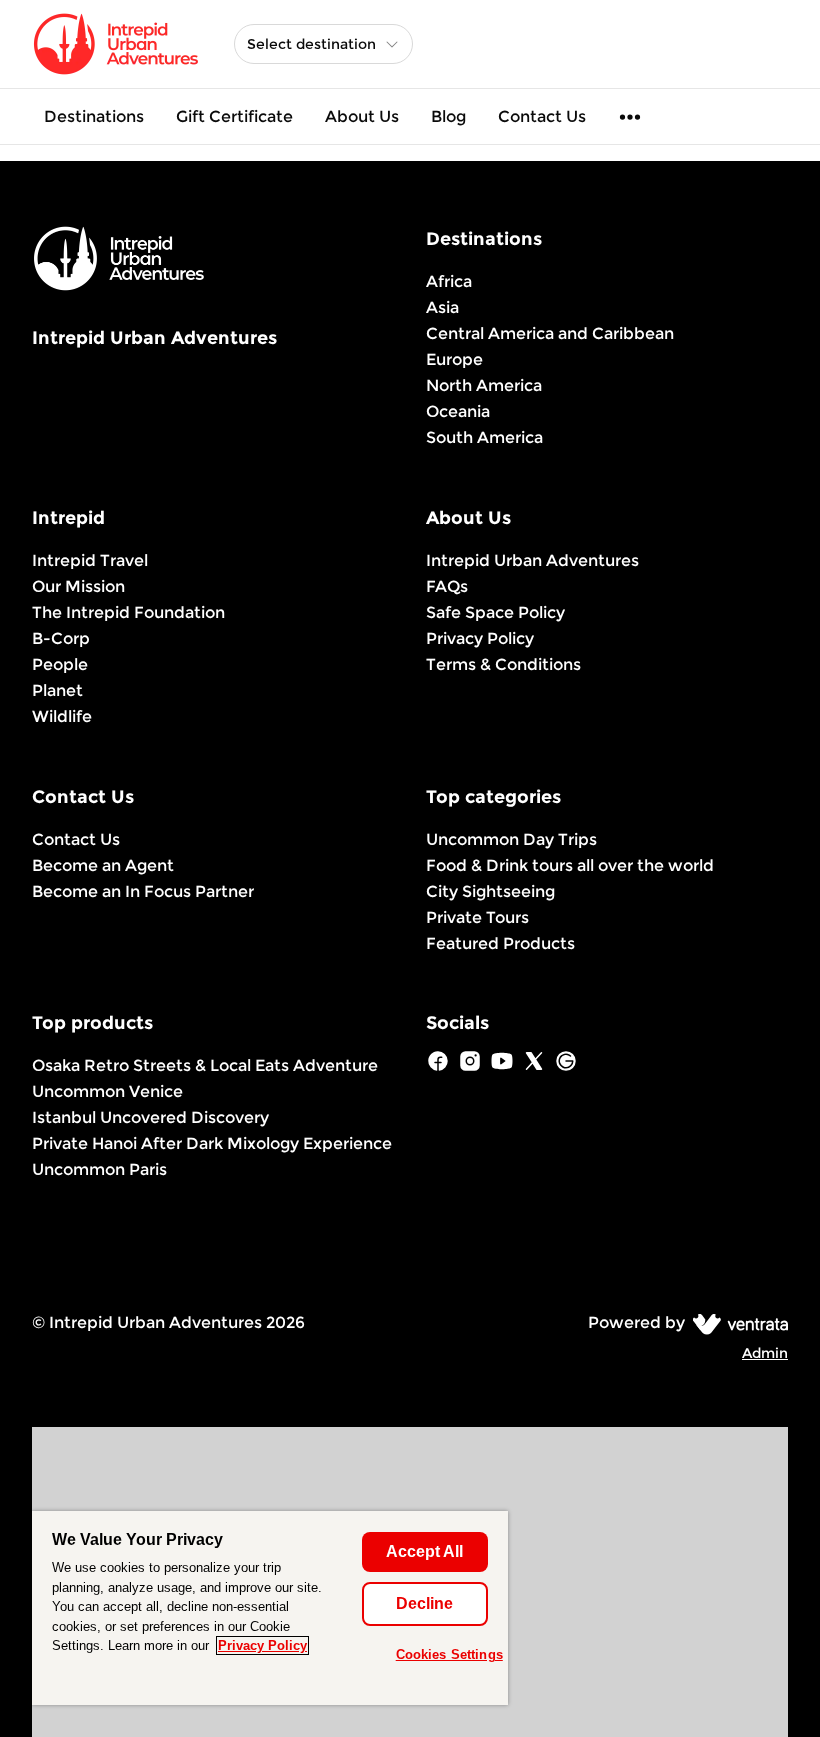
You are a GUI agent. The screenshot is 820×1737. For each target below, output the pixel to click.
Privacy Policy (480, 638)
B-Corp (61, 638)
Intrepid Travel (90, 560)
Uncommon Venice (107, 1091)
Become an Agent (103, 865)
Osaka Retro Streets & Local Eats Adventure (205, 1065)
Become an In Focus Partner (143, 891)
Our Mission (78, 586)
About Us (362, 116)
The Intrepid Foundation (128, 612)
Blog (448, 116)
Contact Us (542, 116)
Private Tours (477, 917)
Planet (57, 690)
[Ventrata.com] (736, 1322)
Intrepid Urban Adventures (532, 560)
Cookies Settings (449, 1654)
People (60, 664)
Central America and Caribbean (550, 333)
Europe (454, 359)
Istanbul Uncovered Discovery (150, 1117)
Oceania (458, 411)
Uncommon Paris (99, 1169)
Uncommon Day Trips (511, 839)
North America (484, 385)
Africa (449, 281)
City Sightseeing (490, 891)
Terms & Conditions (503, 664)
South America (484, 437)
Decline (424, 1603)
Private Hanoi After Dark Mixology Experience (212, 1143)
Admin (765, 1353)
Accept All (424, 1551)
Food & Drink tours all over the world (570, 865)
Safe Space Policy (495, 612)
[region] (270, 1608)
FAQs (447, 586)
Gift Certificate (234, 116)
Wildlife (62, 716)
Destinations (94, 116)
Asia (442, 307)
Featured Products (500, 943)
